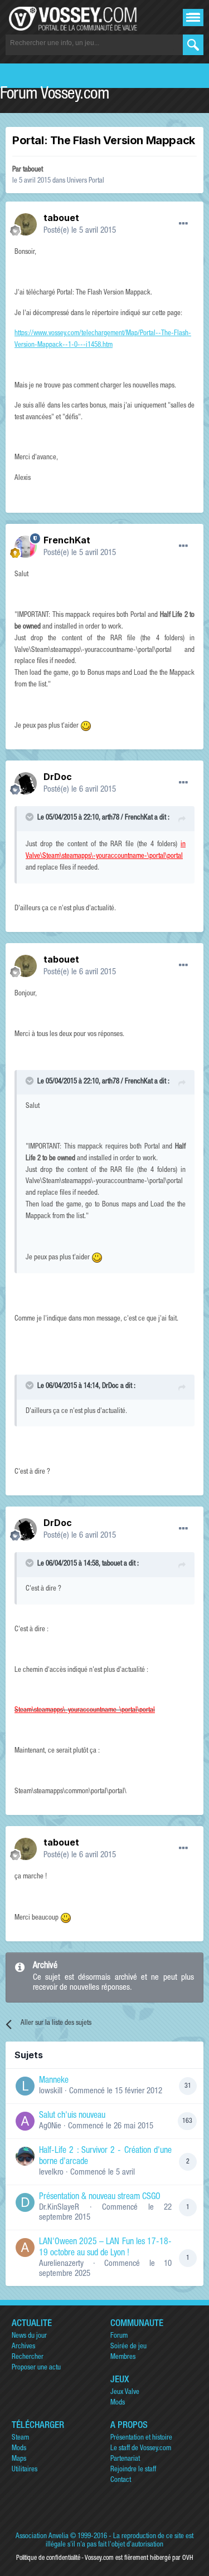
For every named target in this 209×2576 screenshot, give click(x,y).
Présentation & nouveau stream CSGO (100, 2197)
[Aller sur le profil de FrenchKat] (26, 547)
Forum (119, 2336)
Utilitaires (25, 2470)
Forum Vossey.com (55, 95)
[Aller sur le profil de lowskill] (25, 2086)
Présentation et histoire (141, 2438)
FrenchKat (67, 540)
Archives (23, 2347)
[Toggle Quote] (31, 817)
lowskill (51, 2091)
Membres (123, 2357)
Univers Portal (86, 181)
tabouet (33, 170)
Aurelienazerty (61, 2264)
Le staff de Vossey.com (141, 2449)
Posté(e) (80, 231)
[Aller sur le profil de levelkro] (25, 2156)
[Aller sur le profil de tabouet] (26, 224)
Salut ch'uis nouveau (72, 2116)
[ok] (193, 45)
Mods (118, 2403)
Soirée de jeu (128, 2347)
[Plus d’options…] (183, 224)
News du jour (29, 2336)
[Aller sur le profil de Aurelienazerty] (25, 2248)
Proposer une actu (36, 2368)
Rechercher (28, 2357)
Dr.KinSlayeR (59, 2208)
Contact (121, 2481)
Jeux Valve (125, 2393)
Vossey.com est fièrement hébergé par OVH (139, 2558)
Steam (20, 2438)
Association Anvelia (42, 2537)
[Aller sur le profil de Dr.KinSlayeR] (25, 2202)
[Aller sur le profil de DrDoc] (26, 783)
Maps (19, 2459)
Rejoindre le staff (133, 2470)
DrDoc (58, 777)
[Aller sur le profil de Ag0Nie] (25, 2121)
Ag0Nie (50, 2126)
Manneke (54, 2081)
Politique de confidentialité (48, 2558)
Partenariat (125, 2459)
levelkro (51, 2173)
